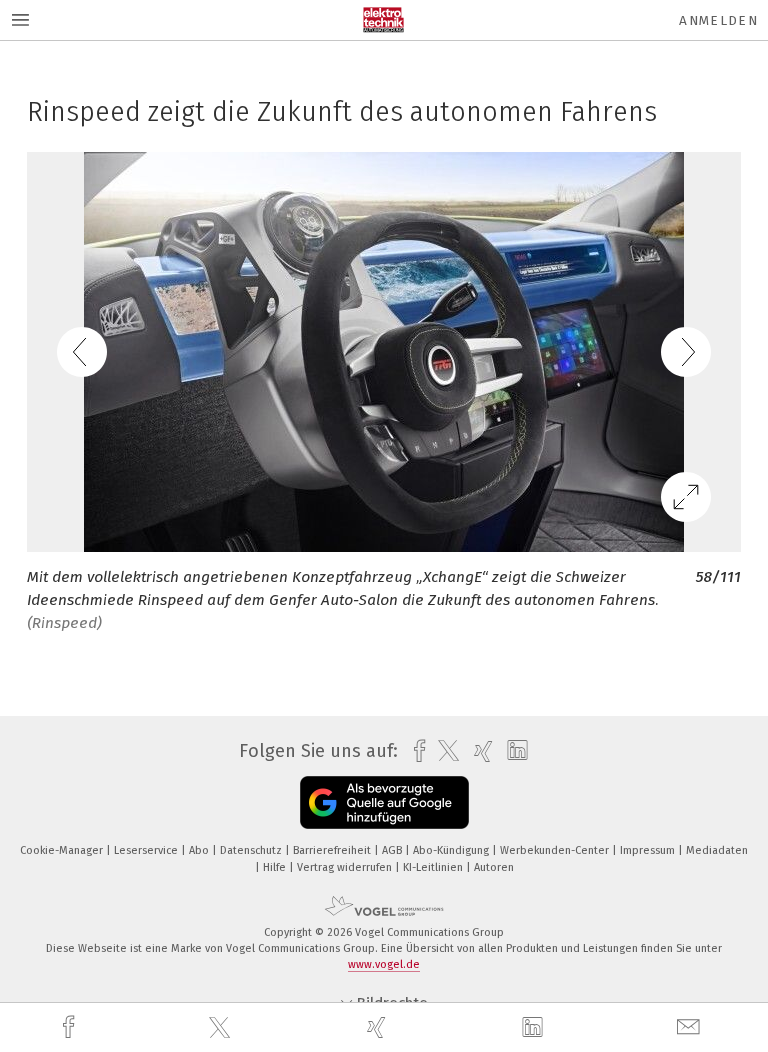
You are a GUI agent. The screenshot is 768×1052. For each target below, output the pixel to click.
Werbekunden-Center (556, 850)
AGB (393, 850)
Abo (200, 850)
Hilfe (276, 867)
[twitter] (222, 1028)
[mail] (691, 1027)
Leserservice (147, 850)
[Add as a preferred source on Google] (384, 802)
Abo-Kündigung (452, 850)
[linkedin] (535, 1028)
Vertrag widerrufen (346, 867)
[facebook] (71, 1027)
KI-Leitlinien (434, 867)
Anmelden (718, 20)
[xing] (379, 1027)
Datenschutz (252, 850)
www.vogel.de (384, 964)
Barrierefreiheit (333, 850)
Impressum (649, 850)
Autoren (494, 867)
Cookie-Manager (63, 850)
